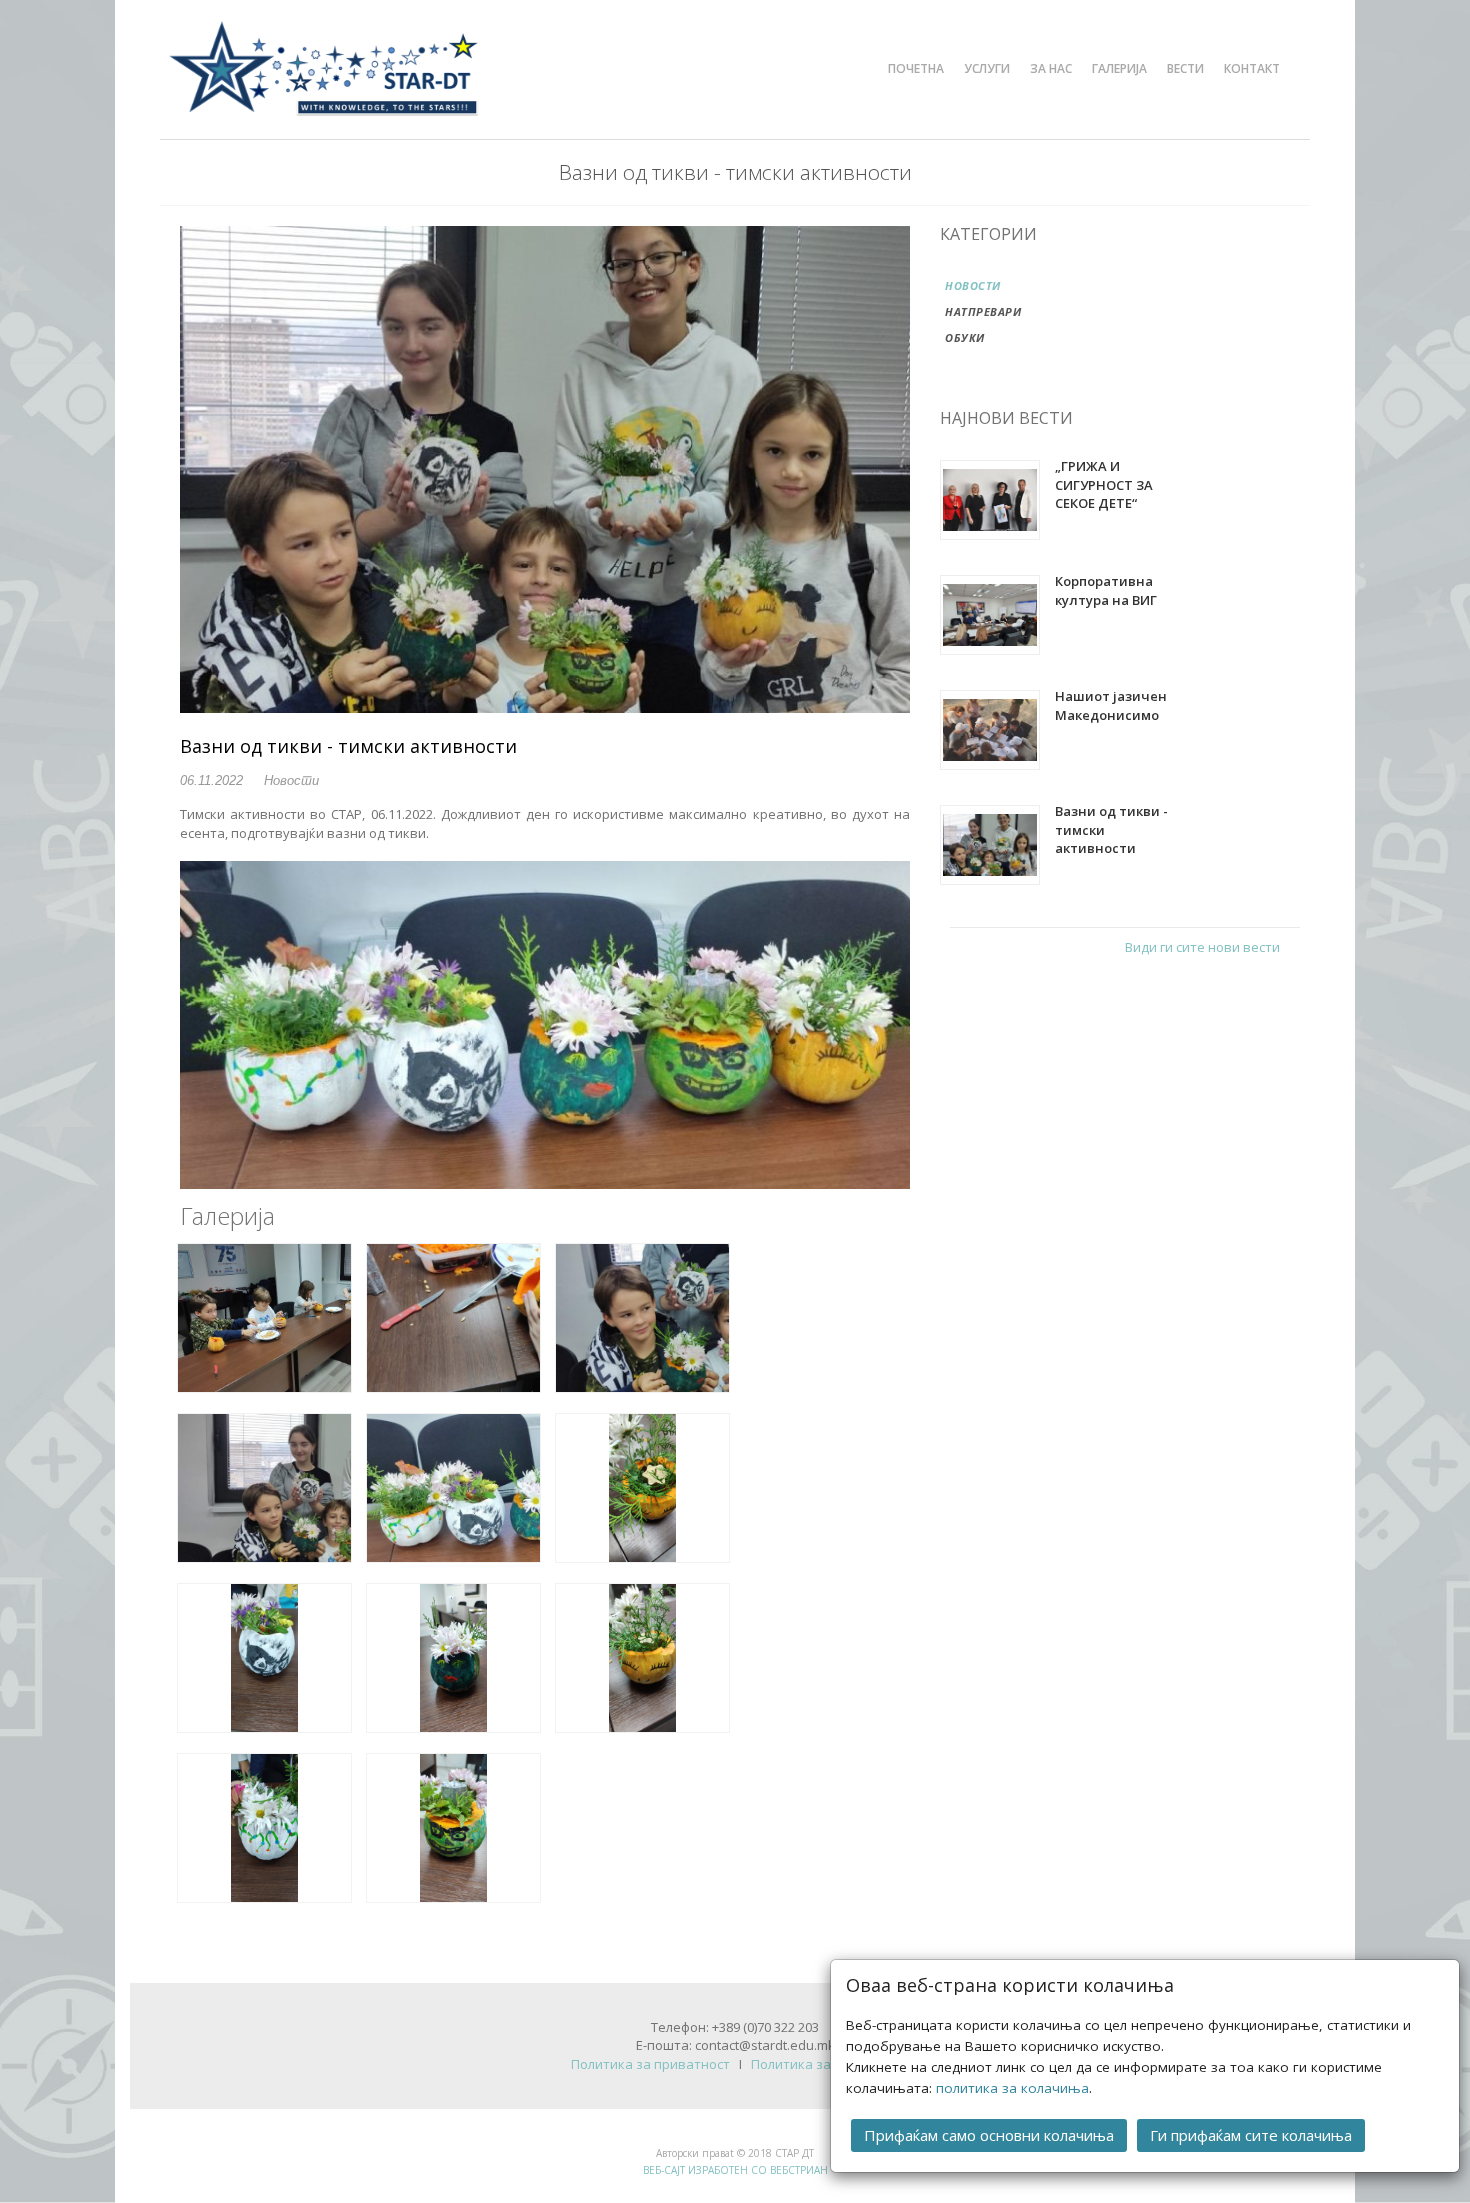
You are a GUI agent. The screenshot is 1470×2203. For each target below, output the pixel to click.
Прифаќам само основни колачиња (989, 2135)
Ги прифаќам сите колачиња (1251, 2135)
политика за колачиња (1012, 2088)
